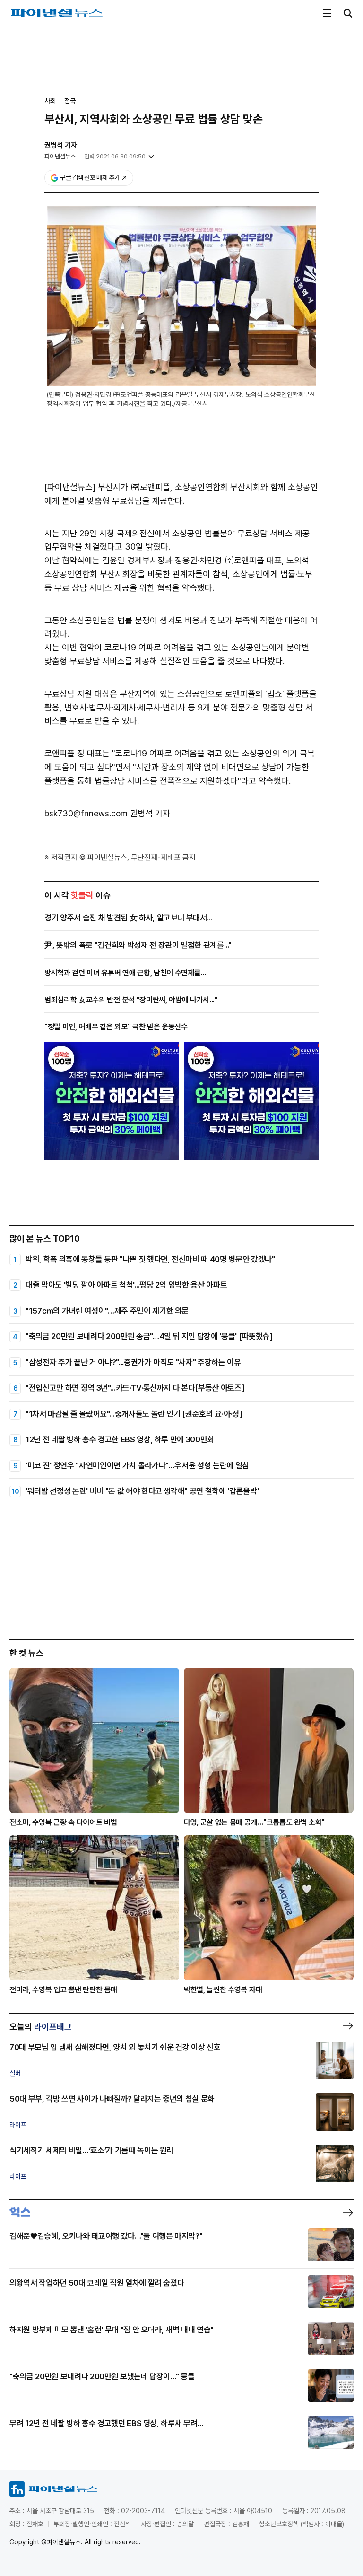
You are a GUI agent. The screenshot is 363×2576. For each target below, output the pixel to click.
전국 (70, 101)
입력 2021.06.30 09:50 (115, 156)
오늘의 (41, 2027)
